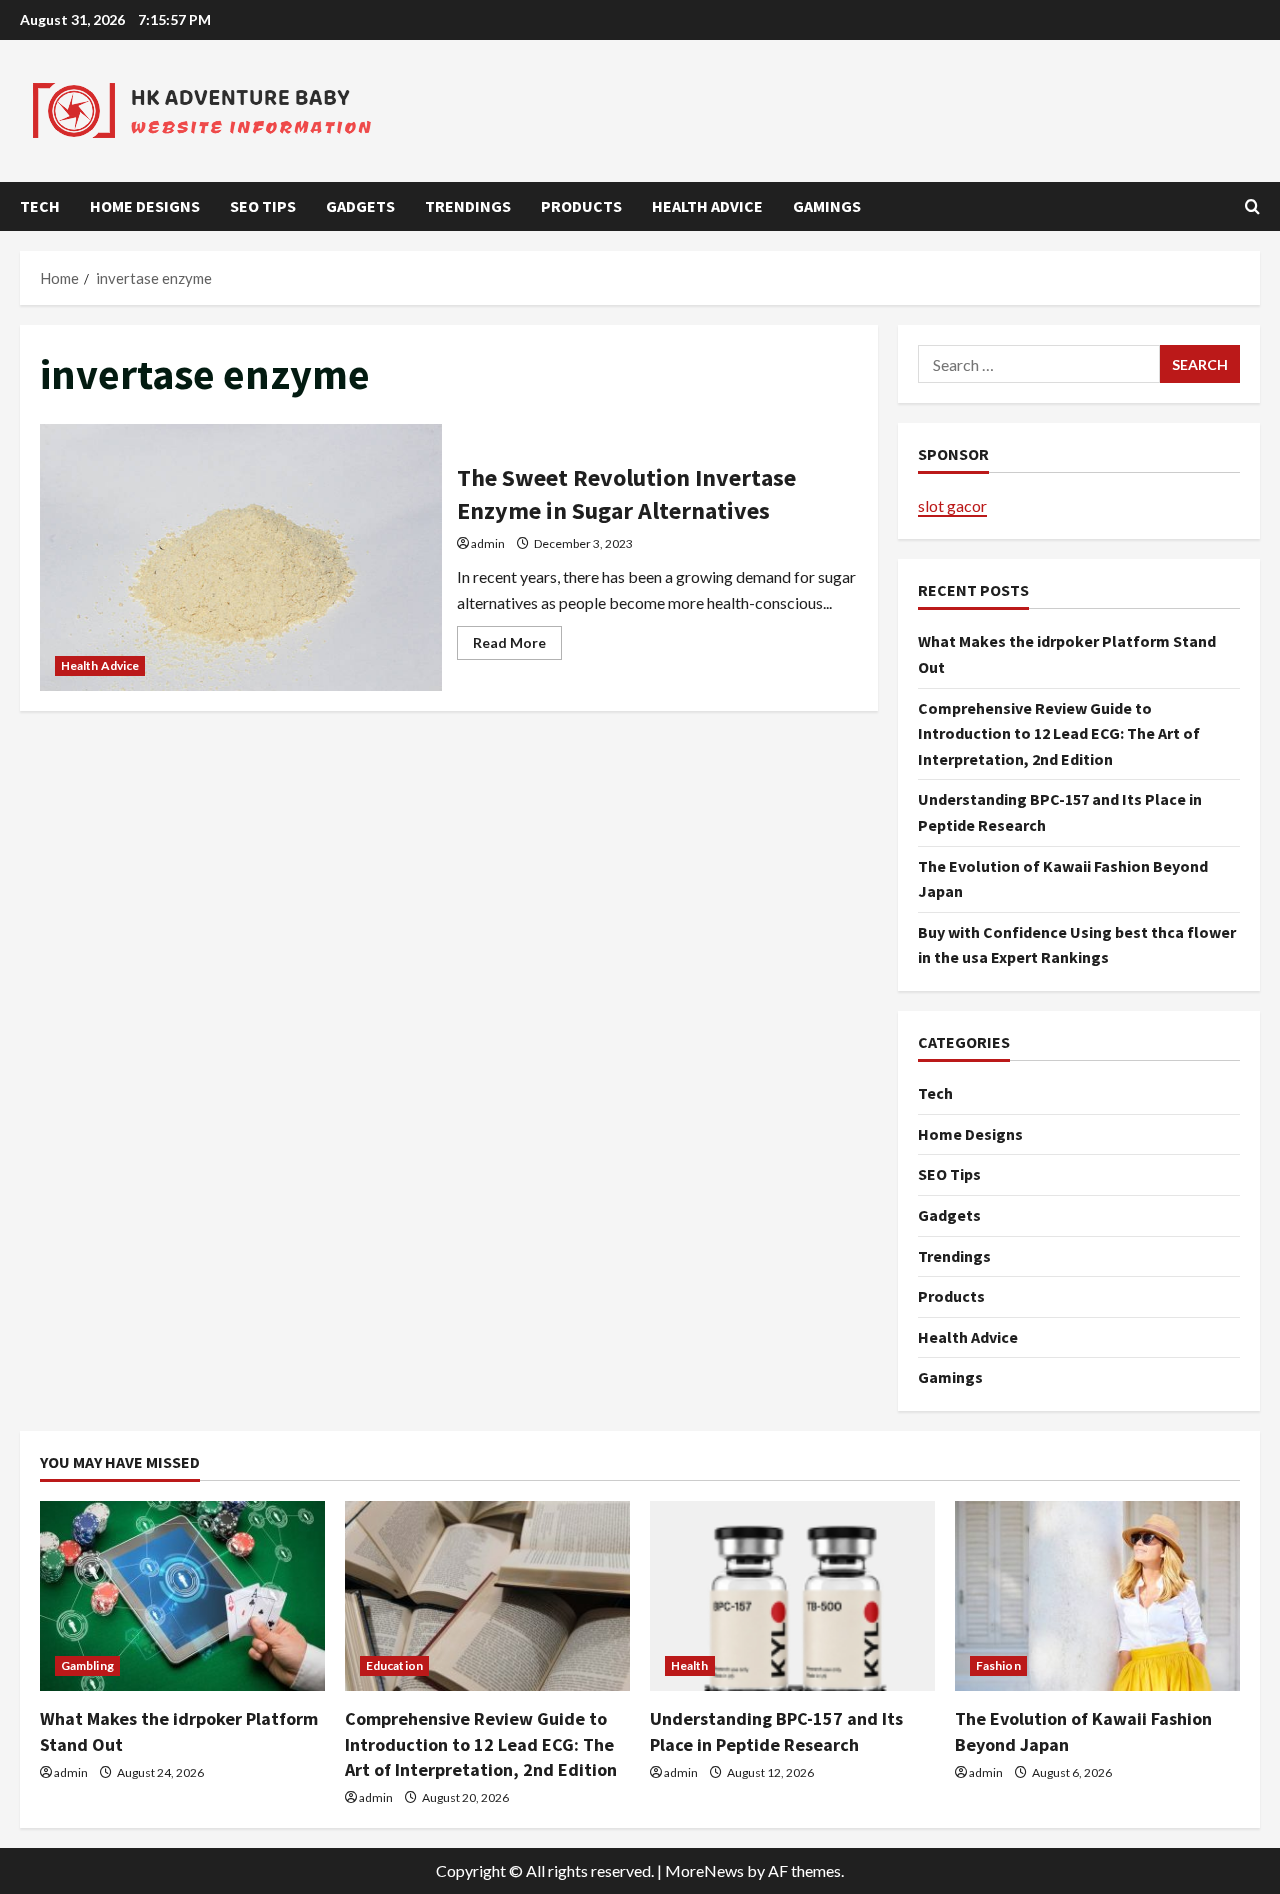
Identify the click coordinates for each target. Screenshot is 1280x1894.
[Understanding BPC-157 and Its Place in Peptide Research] (792, 1596)
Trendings (468, 206)
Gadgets (360, 206)
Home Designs (145, 206)
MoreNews (704, 1870)
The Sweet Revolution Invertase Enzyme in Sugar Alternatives (241, 558)
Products (581, 206)
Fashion (998, 1665)
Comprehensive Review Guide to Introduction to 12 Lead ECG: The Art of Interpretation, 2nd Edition (1059, 733)
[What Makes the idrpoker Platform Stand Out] (182, 1596)
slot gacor (952, 505)
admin (488, 543)
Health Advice (707, 206)
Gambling (87, 1665)
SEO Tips (263, 206)
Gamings (827, 206)
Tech (40, 206)
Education (394, 1665)
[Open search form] (1252, 206)
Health (690, 1665)
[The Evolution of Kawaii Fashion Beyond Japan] (1097, 1596)
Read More (517, 646)
